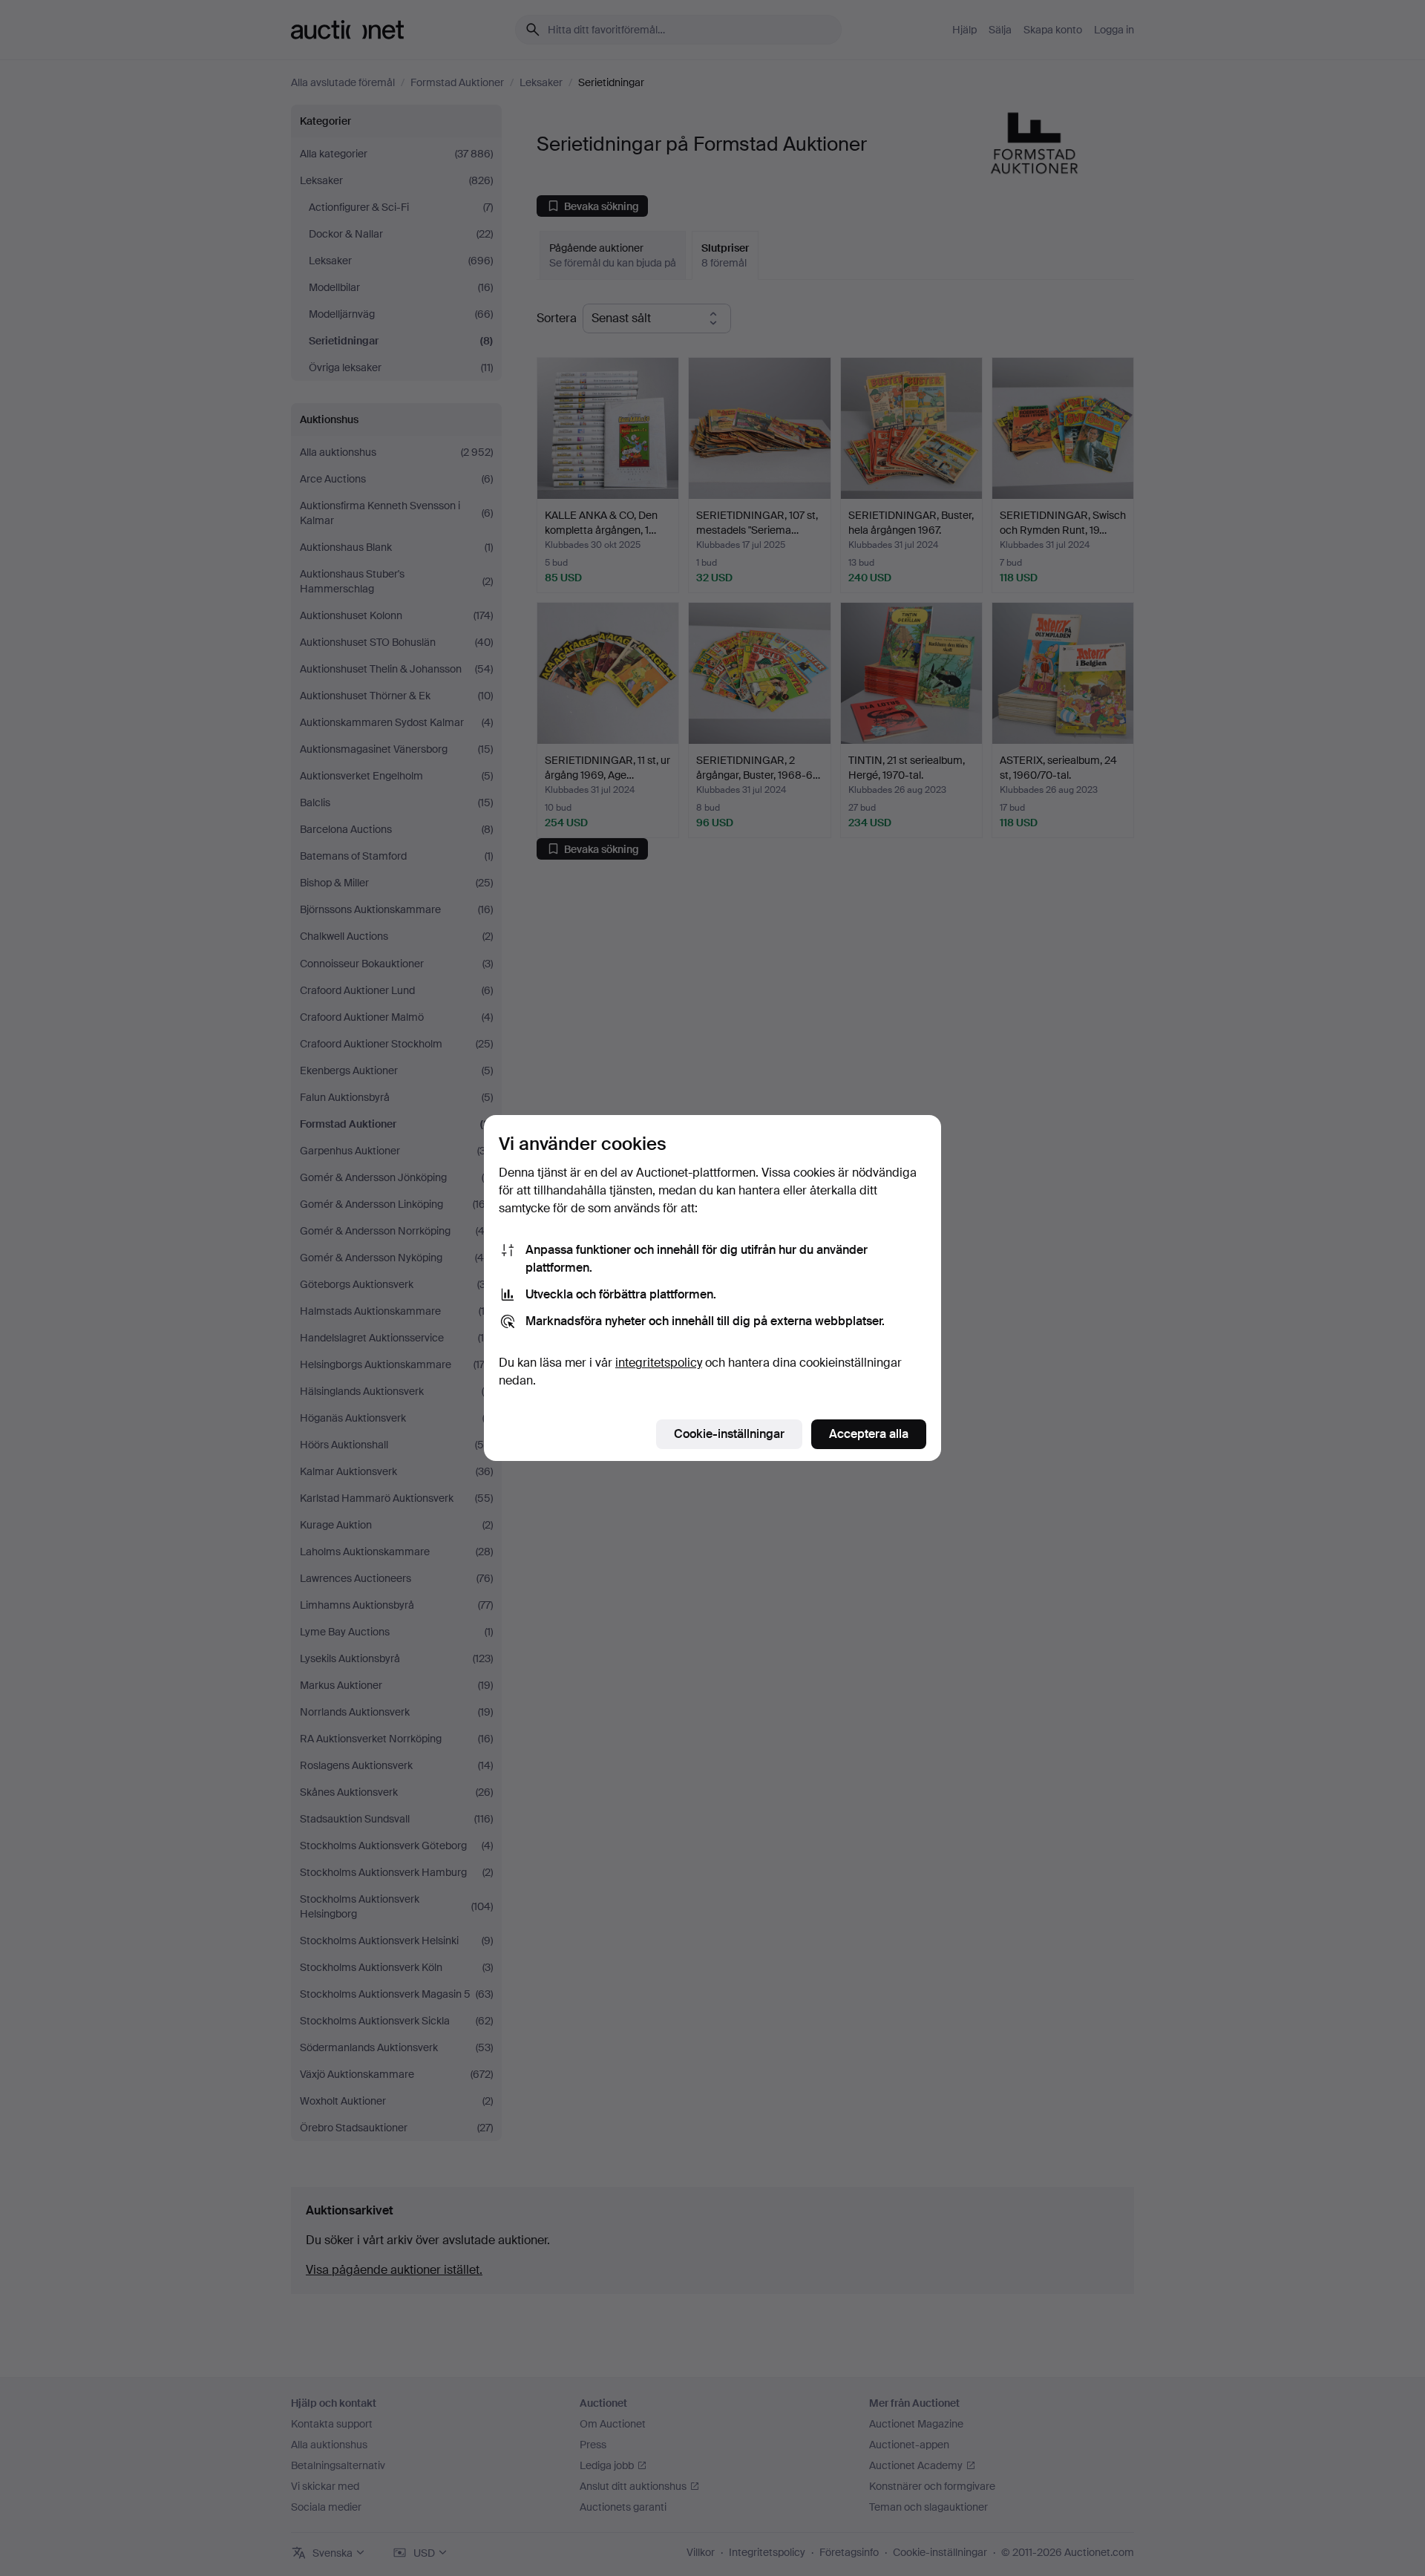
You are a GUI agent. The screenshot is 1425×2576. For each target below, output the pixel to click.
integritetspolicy (659, 1363)
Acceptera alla (869, 1434)
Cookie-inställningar (729, 1434)
